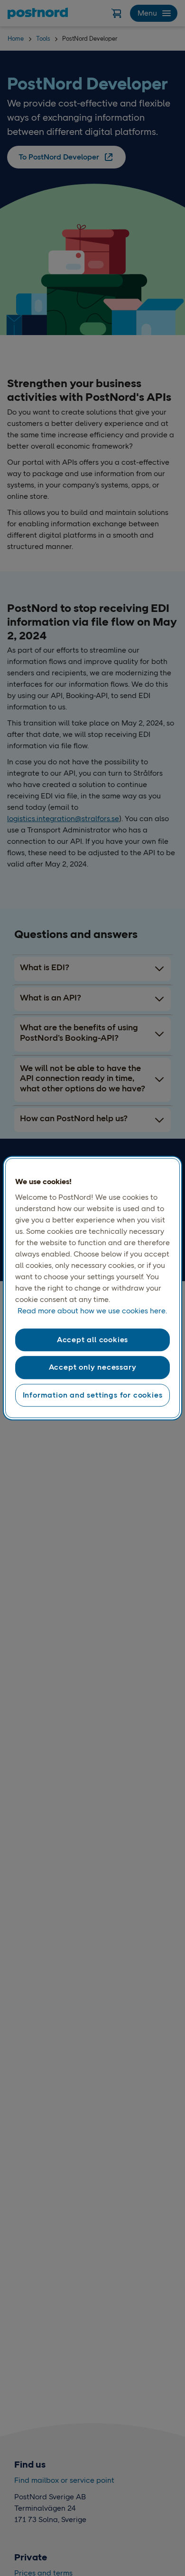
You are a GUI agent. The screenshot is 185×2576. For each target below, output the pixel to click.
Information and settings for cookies (93, 1395)
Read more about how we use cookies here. (92, 1311)
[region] (93, 1288)
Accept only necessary (93, 1368)
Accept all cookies (92, 1340)
